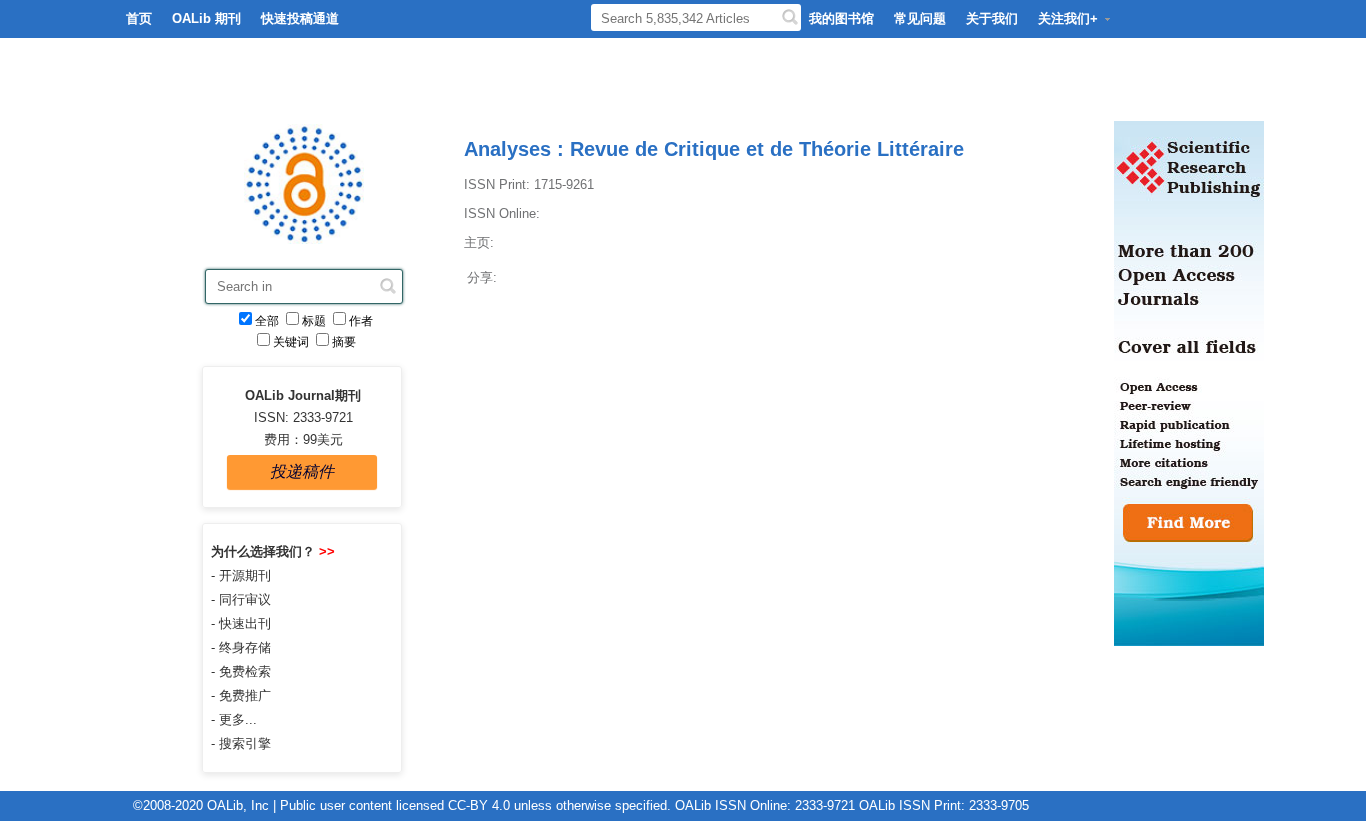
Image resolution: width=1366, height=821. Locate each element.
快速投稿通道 (300, 18)
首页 (139, 18)
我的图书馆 (841, 18)
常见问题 (920, 18)
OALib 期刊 (206, 18)
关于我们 (992, 18)
